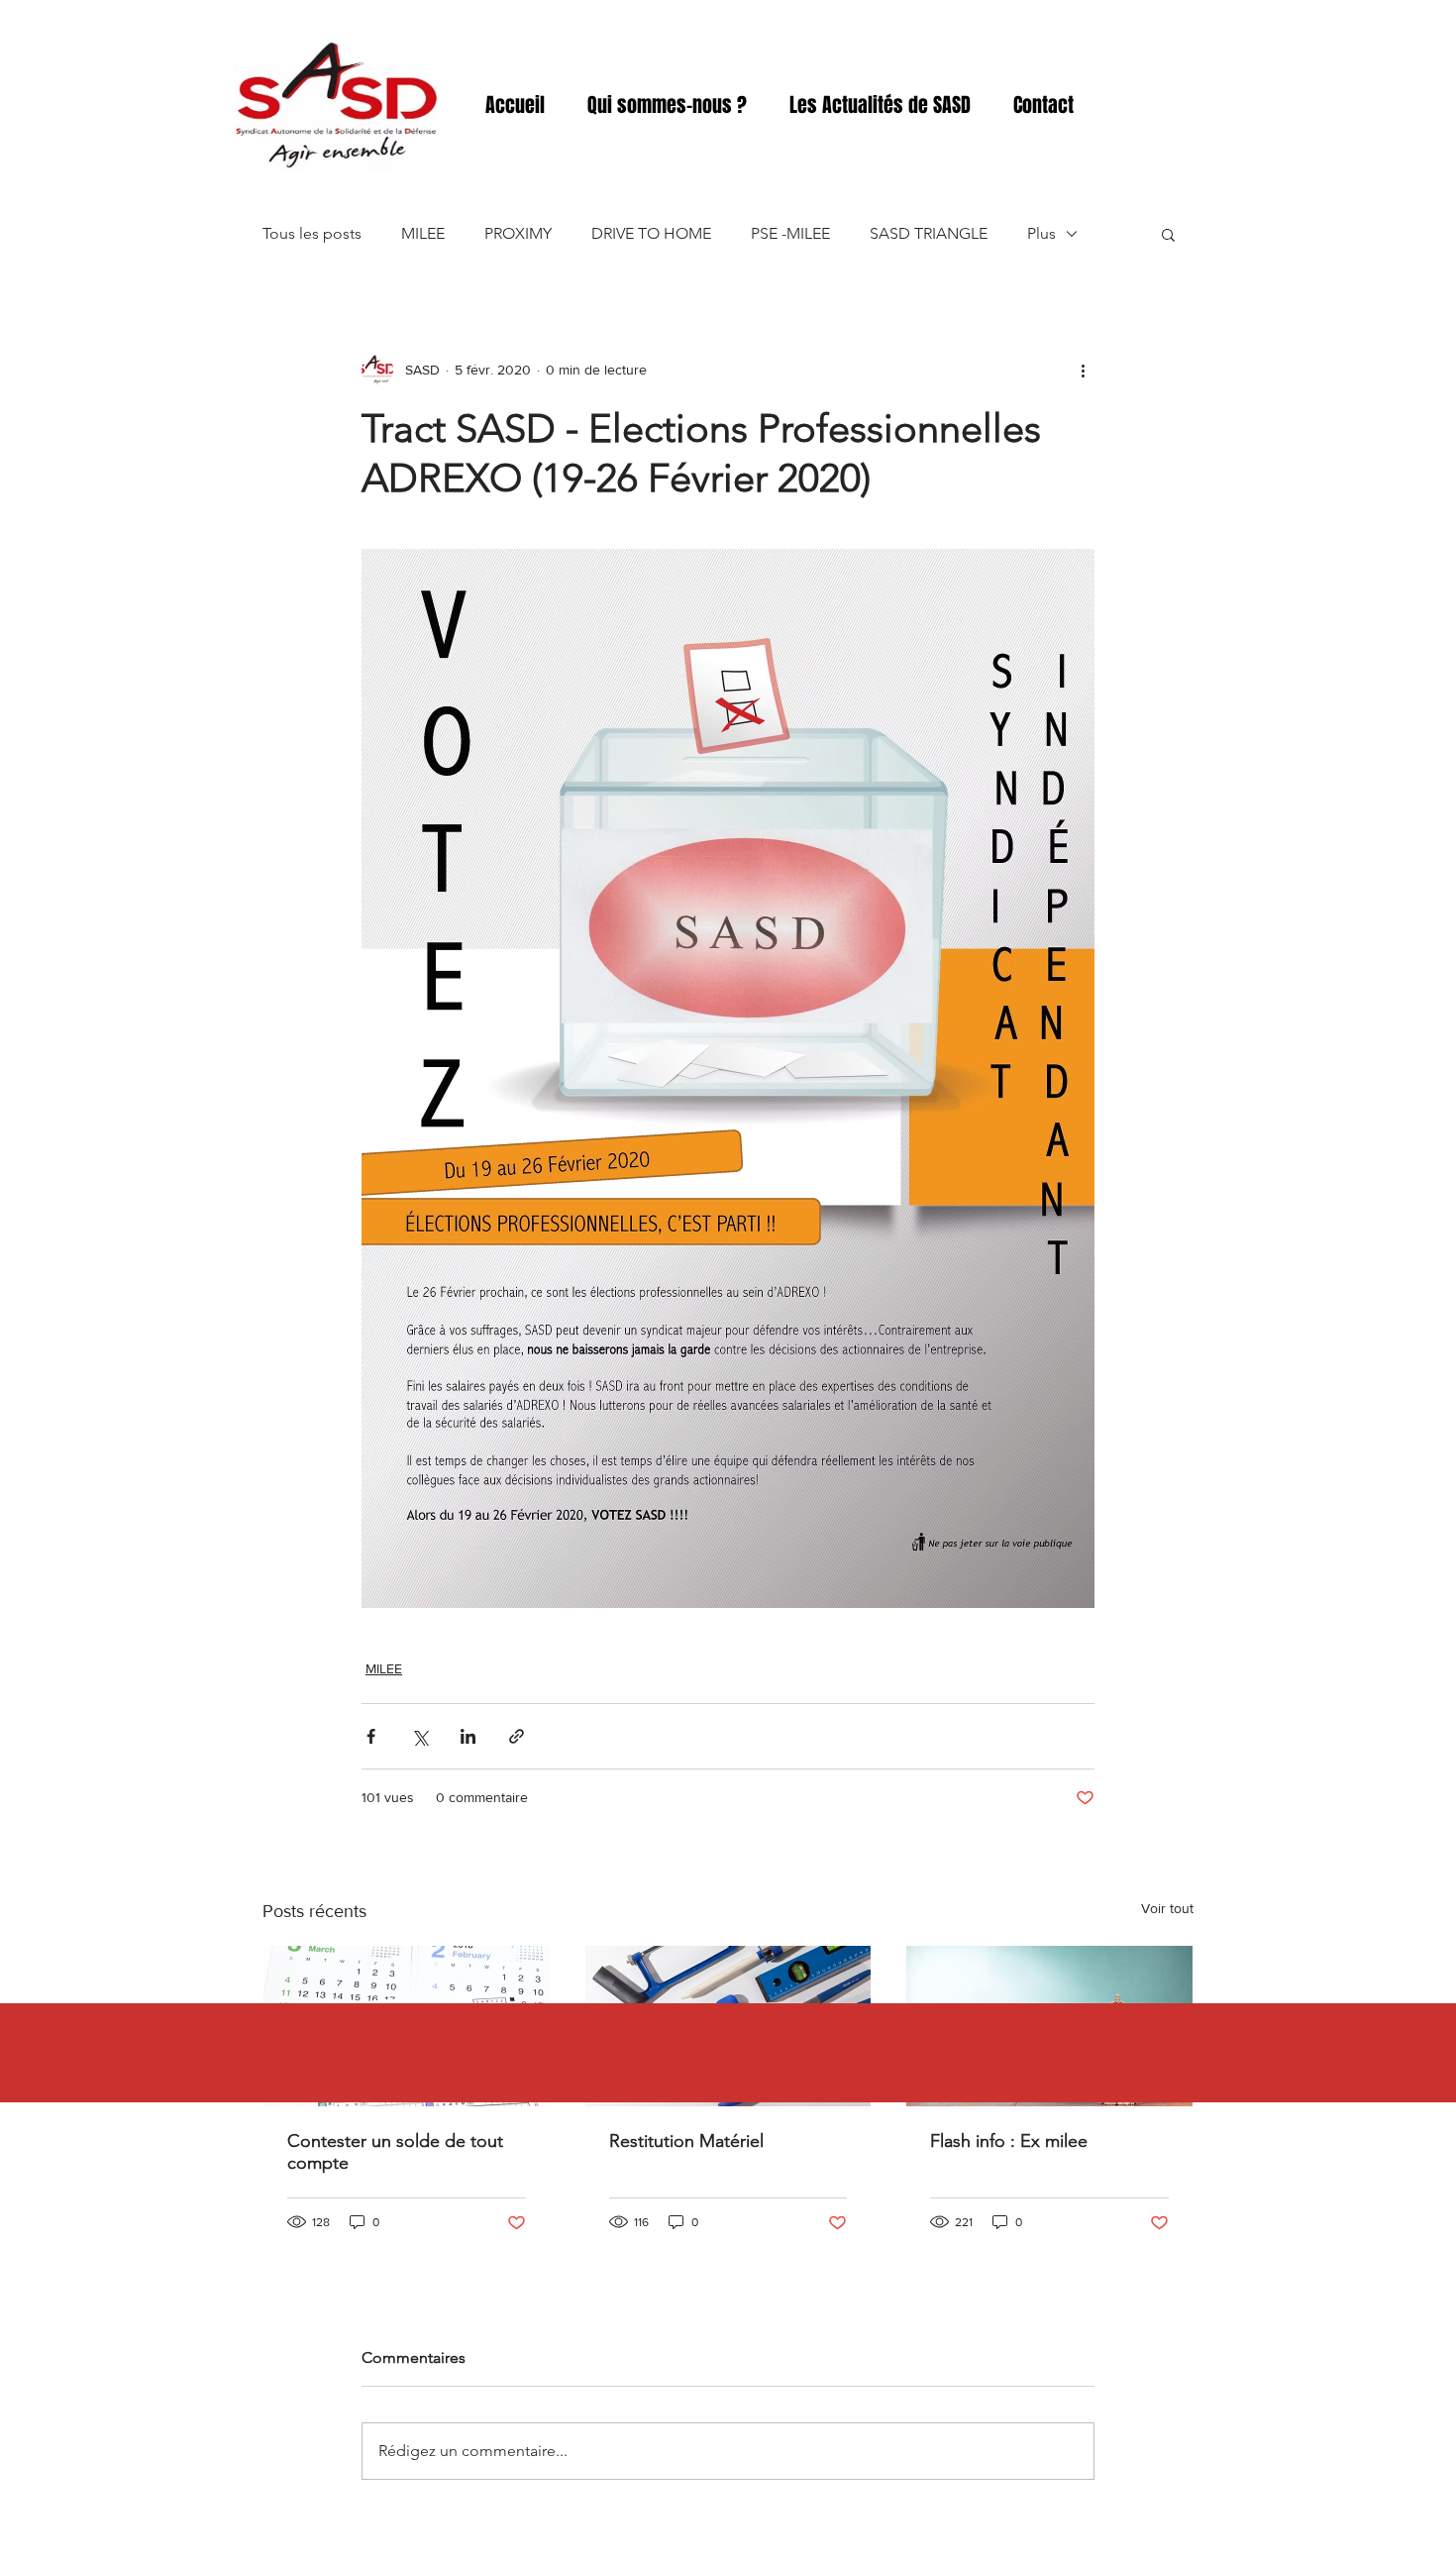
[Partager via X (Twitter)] (419, 1736)
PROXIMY (518, 233)
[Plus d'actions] (1083, 370)
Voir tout (1167, 1908)
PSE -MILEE (790, 233)
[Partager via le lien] (517, 1736)
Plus (1041, 233)
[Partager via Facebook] (371, 1736)
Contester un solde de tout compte (395, 2152)
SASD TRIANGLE (929, 233)
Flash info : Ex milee (1009, 2141)
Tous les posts (312, 233)
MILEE (423, 233)
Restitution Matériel (686, 2141)
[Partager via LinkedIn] (468, 1736)
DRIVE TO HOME (651, 233)
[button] (1168, 234)
